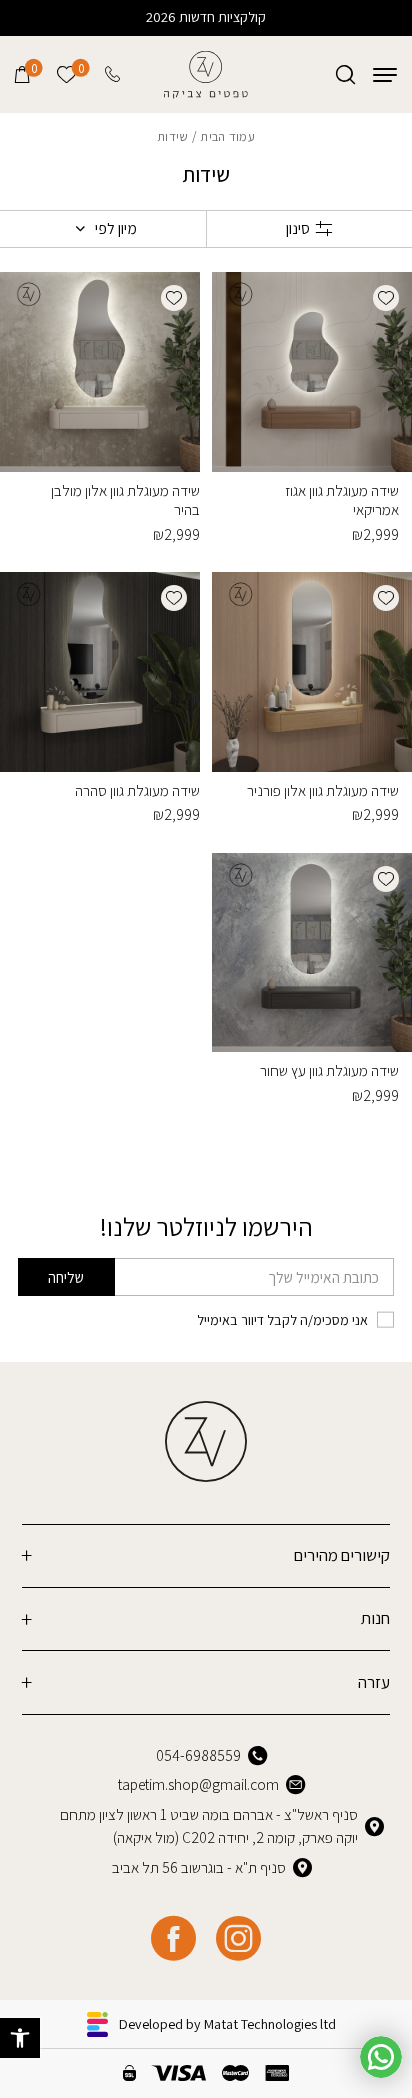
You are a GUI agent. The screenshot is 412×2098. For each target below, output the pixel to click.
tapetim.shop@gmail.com (198, 1784)
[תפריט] (385, 74)
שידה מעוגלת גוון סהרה (137, 790)
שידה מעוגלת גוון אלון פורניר (323, 790)
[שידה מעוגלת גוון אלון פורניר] (312, 672)
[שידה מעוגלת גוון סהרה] (100, 672)
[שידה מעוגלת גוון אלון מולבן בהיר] (100, 372)
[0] (22, 74)
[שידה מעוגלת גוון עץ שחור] (312, 953)
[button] (20, 2038)
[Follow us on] (238, 1938)
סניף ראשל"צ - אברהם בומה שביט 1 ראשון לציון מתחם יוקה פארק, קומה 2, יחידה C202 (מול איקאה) (209, 1825)
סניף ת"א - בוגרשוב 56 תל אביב (199, 1867)
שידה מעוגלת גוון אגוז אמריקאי (342, 499)
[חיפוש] (345, 74)
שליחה (66, 1277)
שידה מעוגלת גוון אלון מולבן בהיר (125, 499)
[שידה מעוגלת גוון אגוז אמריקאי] (312, 372)
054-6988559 (198, 1755)
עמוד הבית (227, 136)
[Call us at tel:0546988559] (114, 74)
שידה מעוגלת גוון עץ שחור (329, 1070)
